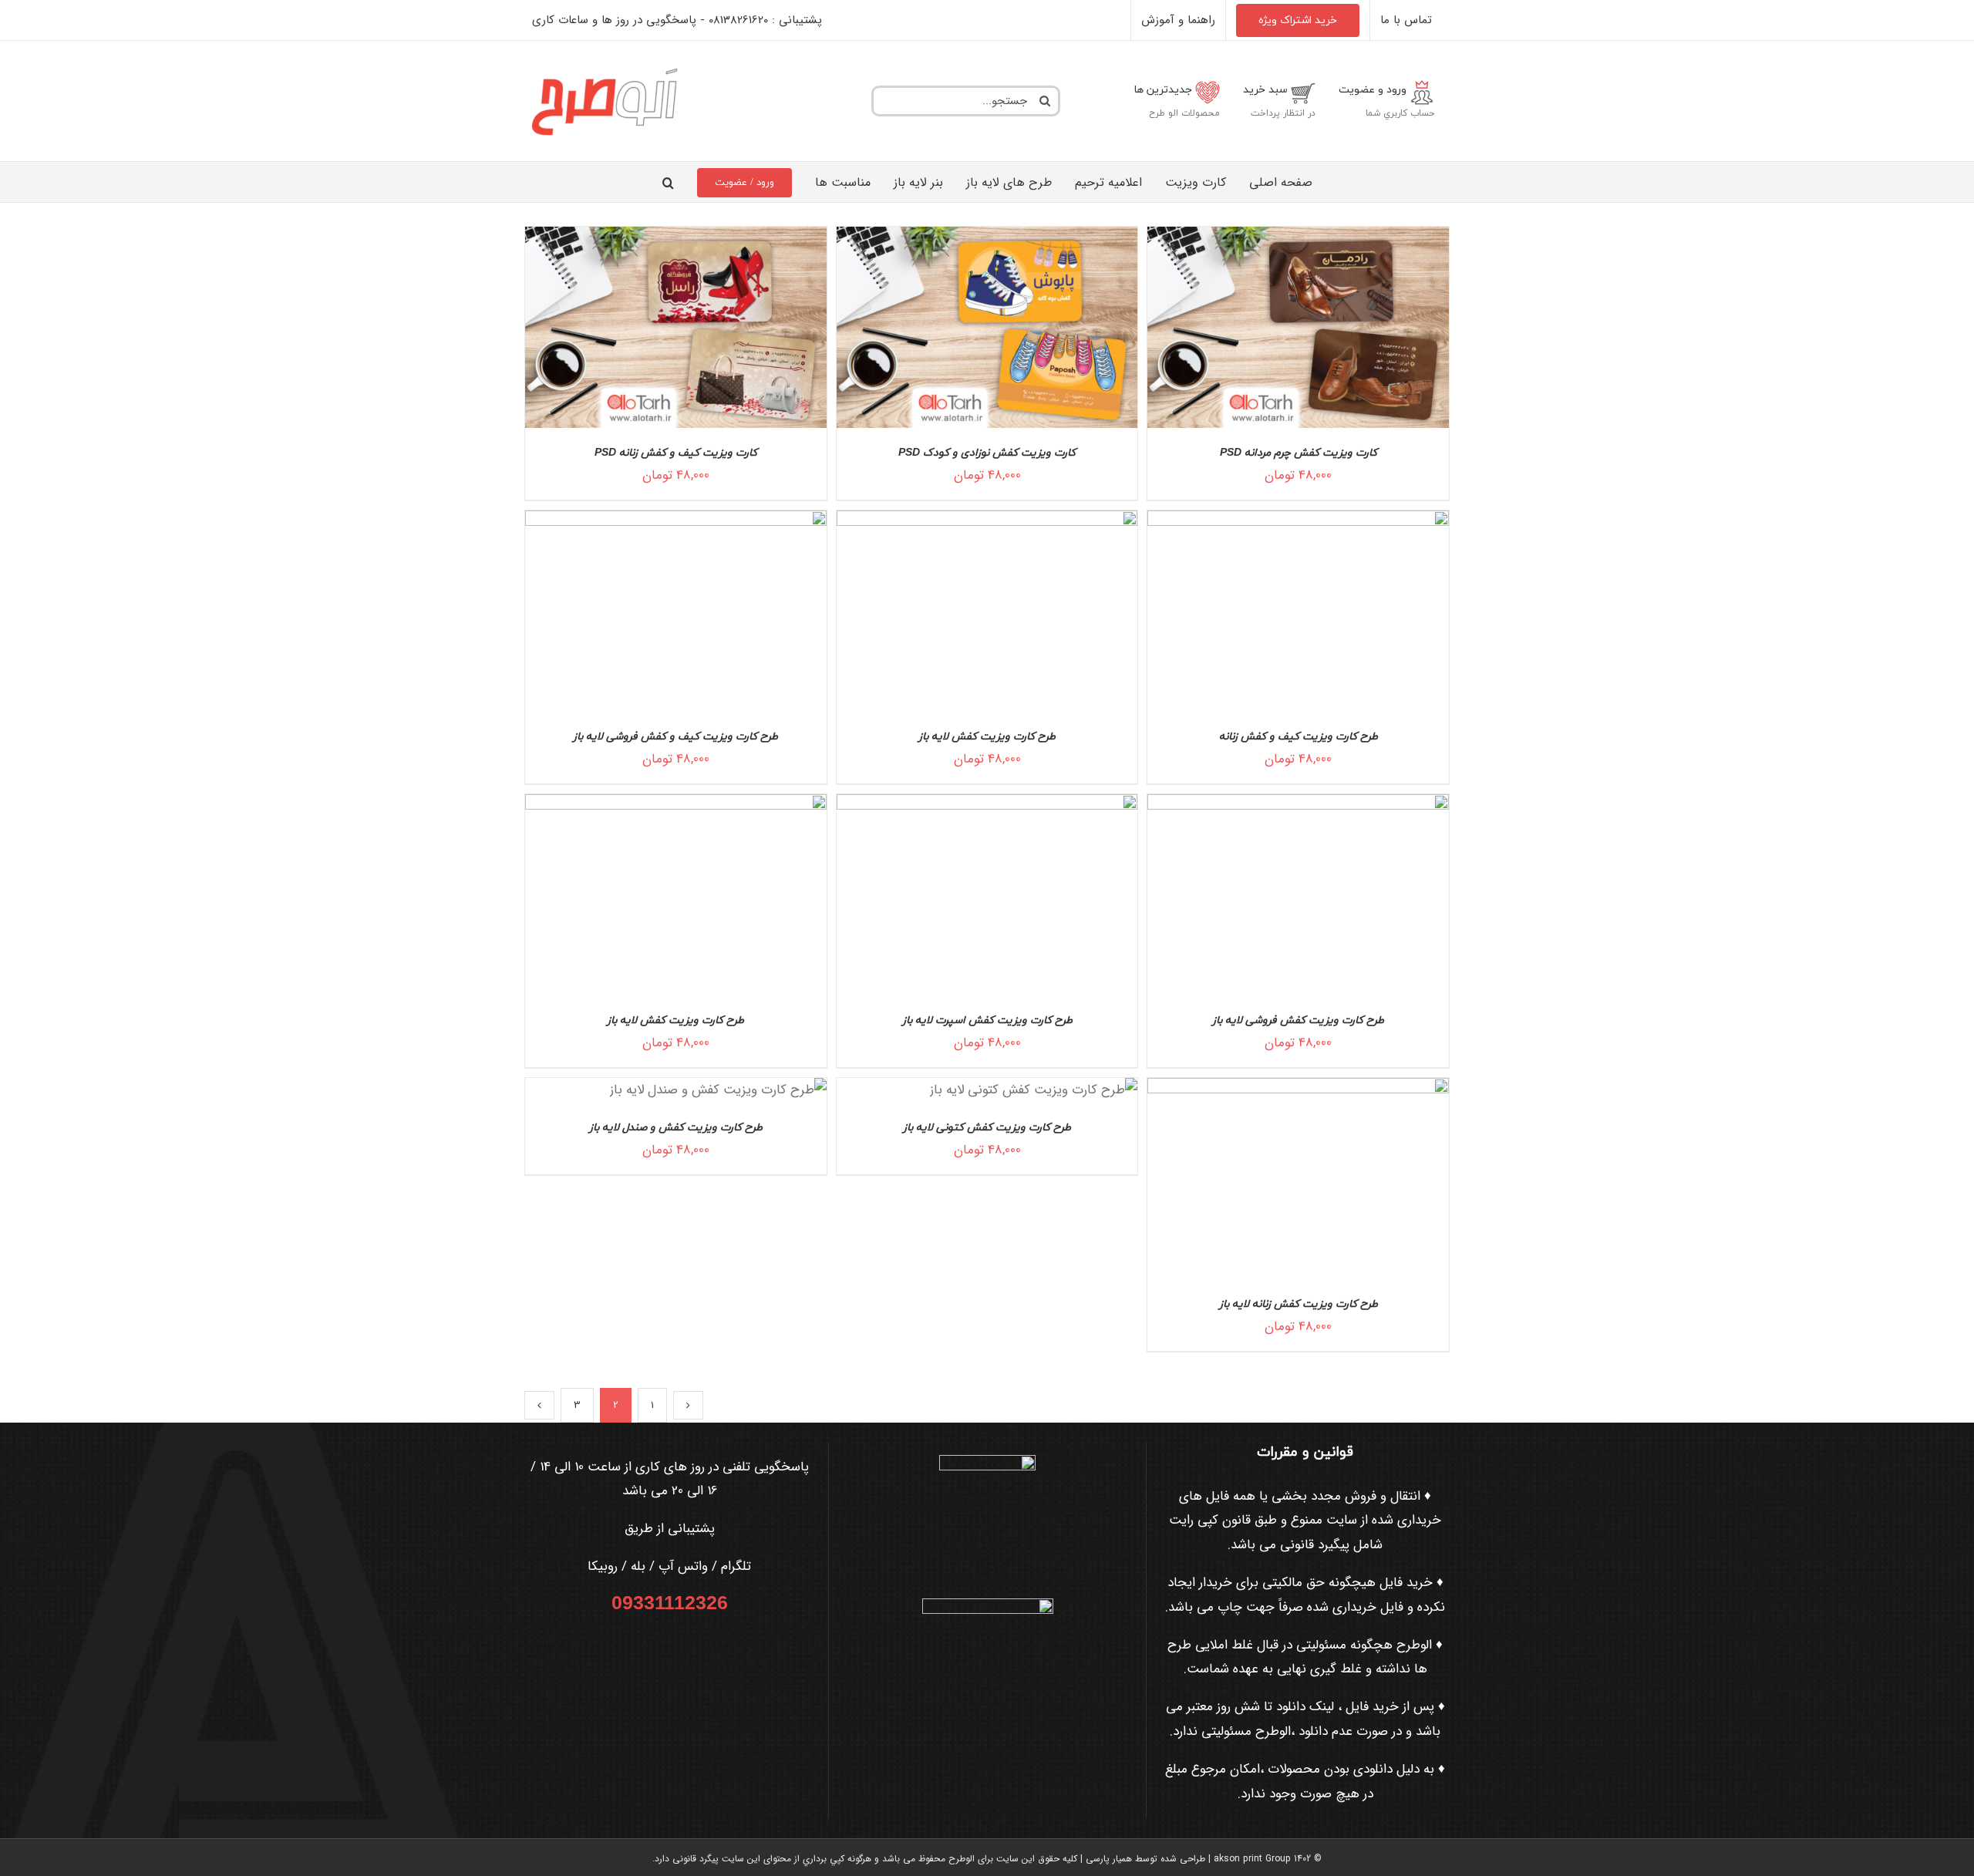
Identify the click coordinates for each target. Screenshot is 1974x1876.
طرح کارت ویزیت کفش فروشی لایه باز (1298, 1021)
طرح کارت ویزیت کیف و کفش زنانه (1299, 737)
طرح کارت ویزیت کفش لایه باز (987, 737)
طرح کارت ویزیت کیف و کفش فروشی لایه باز (675, 737)
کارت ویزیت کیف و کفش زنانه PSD (676, 453)
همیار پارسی (1109, 1859)
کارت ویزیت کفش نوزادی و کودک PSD (987, 453)
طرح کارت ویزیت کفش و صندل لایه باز (676, 1128)
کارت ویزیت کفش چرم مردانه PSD (1299, 453)
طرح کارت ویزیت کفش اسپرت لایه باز (987, 1021)
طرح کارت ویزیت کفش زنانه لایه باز (1299, 1304)
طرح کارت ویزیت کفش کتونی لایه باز (987, 1128)
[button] (668, 182)
